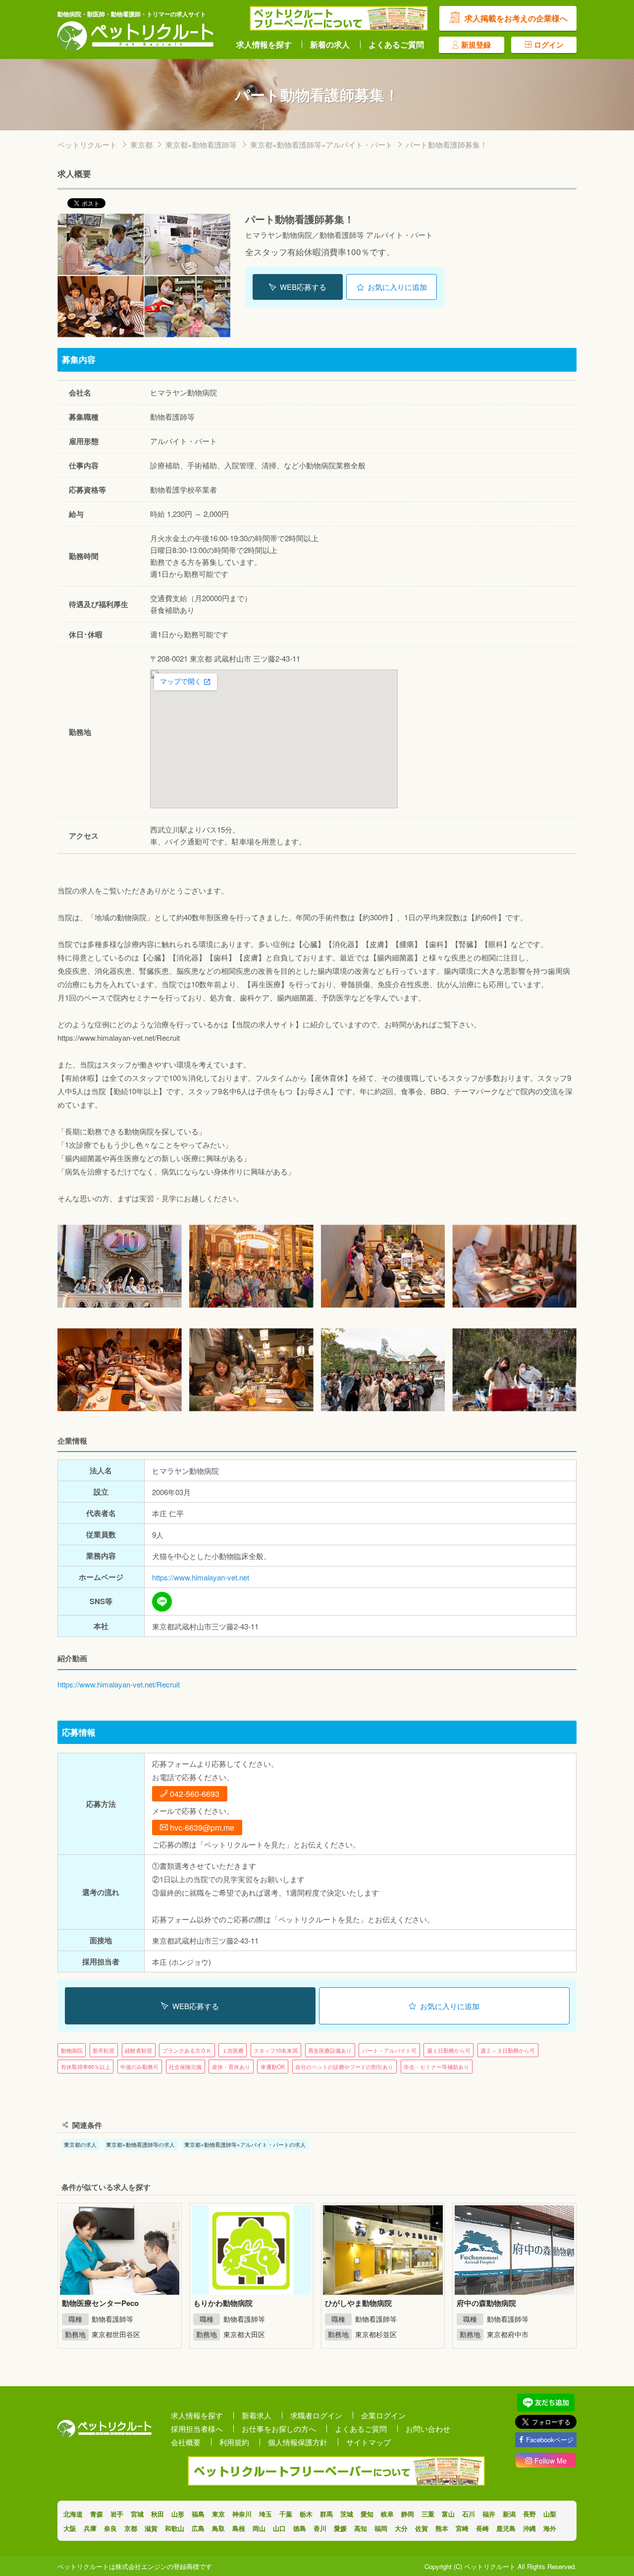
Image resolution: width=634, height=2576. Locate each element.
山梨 (550, 2514)
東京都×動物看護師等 (201, 144)
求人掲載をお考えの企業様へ (516, 18)
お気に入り (397, 287)
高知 (361, 2528)
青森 (97, 2514)
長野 (529, 2514)
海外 (550, 2528)
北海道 (73, 2514)
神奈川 (242, 2514)
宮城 (137, 2514)
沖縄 (529, 2528)
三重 (428, 2514)
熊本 (442, 2528)
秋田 (158, 2514)
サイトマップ (369, 2442)
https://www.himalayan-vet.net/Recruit (119, 1684)
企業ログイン (383, 2415)
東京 (218, 2514)
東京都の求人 (80, 2144)
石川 (469, 2514)
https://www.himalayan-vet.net (201, 1577)
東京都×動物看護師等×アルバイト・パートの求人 (245, 2144)
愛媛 (340, 2528)
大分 (401, 2528)
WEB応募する (303, 287)
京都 (131, 2528)
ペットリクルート (87, 144)
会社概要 (186, 2442)
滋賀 (151, 2528)
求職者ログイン (316, 2415)
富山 (448, 2514)
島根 (239, 2528)
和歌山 (175, 2528)
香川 (320, 2528)
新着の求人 (330, 45)
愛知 (367, 2514)
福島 (198, 2514)
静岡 (408, 2514)
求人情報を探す (264, 45)
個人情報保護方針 (298, 2442)
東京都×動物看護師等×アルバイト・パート (321, 144)
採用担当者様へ (197, 2429)
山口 (279, 2528)
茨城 (347, 2514)
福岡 (381, 2528)
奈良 (110, 2528)
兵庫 (90, 2528)
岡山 (259, 2528)
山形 (178, 2514)
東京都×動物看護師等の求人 (140, 2144)
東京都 (141, 144)
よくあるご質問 (396, 45)
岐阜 (387, 2514)
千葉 (286, 2514)
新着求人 (257, 2415)
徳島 (300, 2528)
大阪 (70, 2528)
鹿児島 (506, 2528)
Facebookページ (550, 2439)
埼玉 (265, 2514)
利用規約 (234, 2442)
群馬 (326, 2514)
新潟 (509, 2514)
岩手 (117, 2514)
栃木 (306, 2514)
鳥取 (218, 2528)
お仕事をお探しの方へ (279, 2429)
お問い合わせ (428, 2429)
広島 (198, 2528)
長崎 (482, 2528)
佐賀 (422, 2528)
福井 (489, 2514)
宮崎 (462, 2528)
